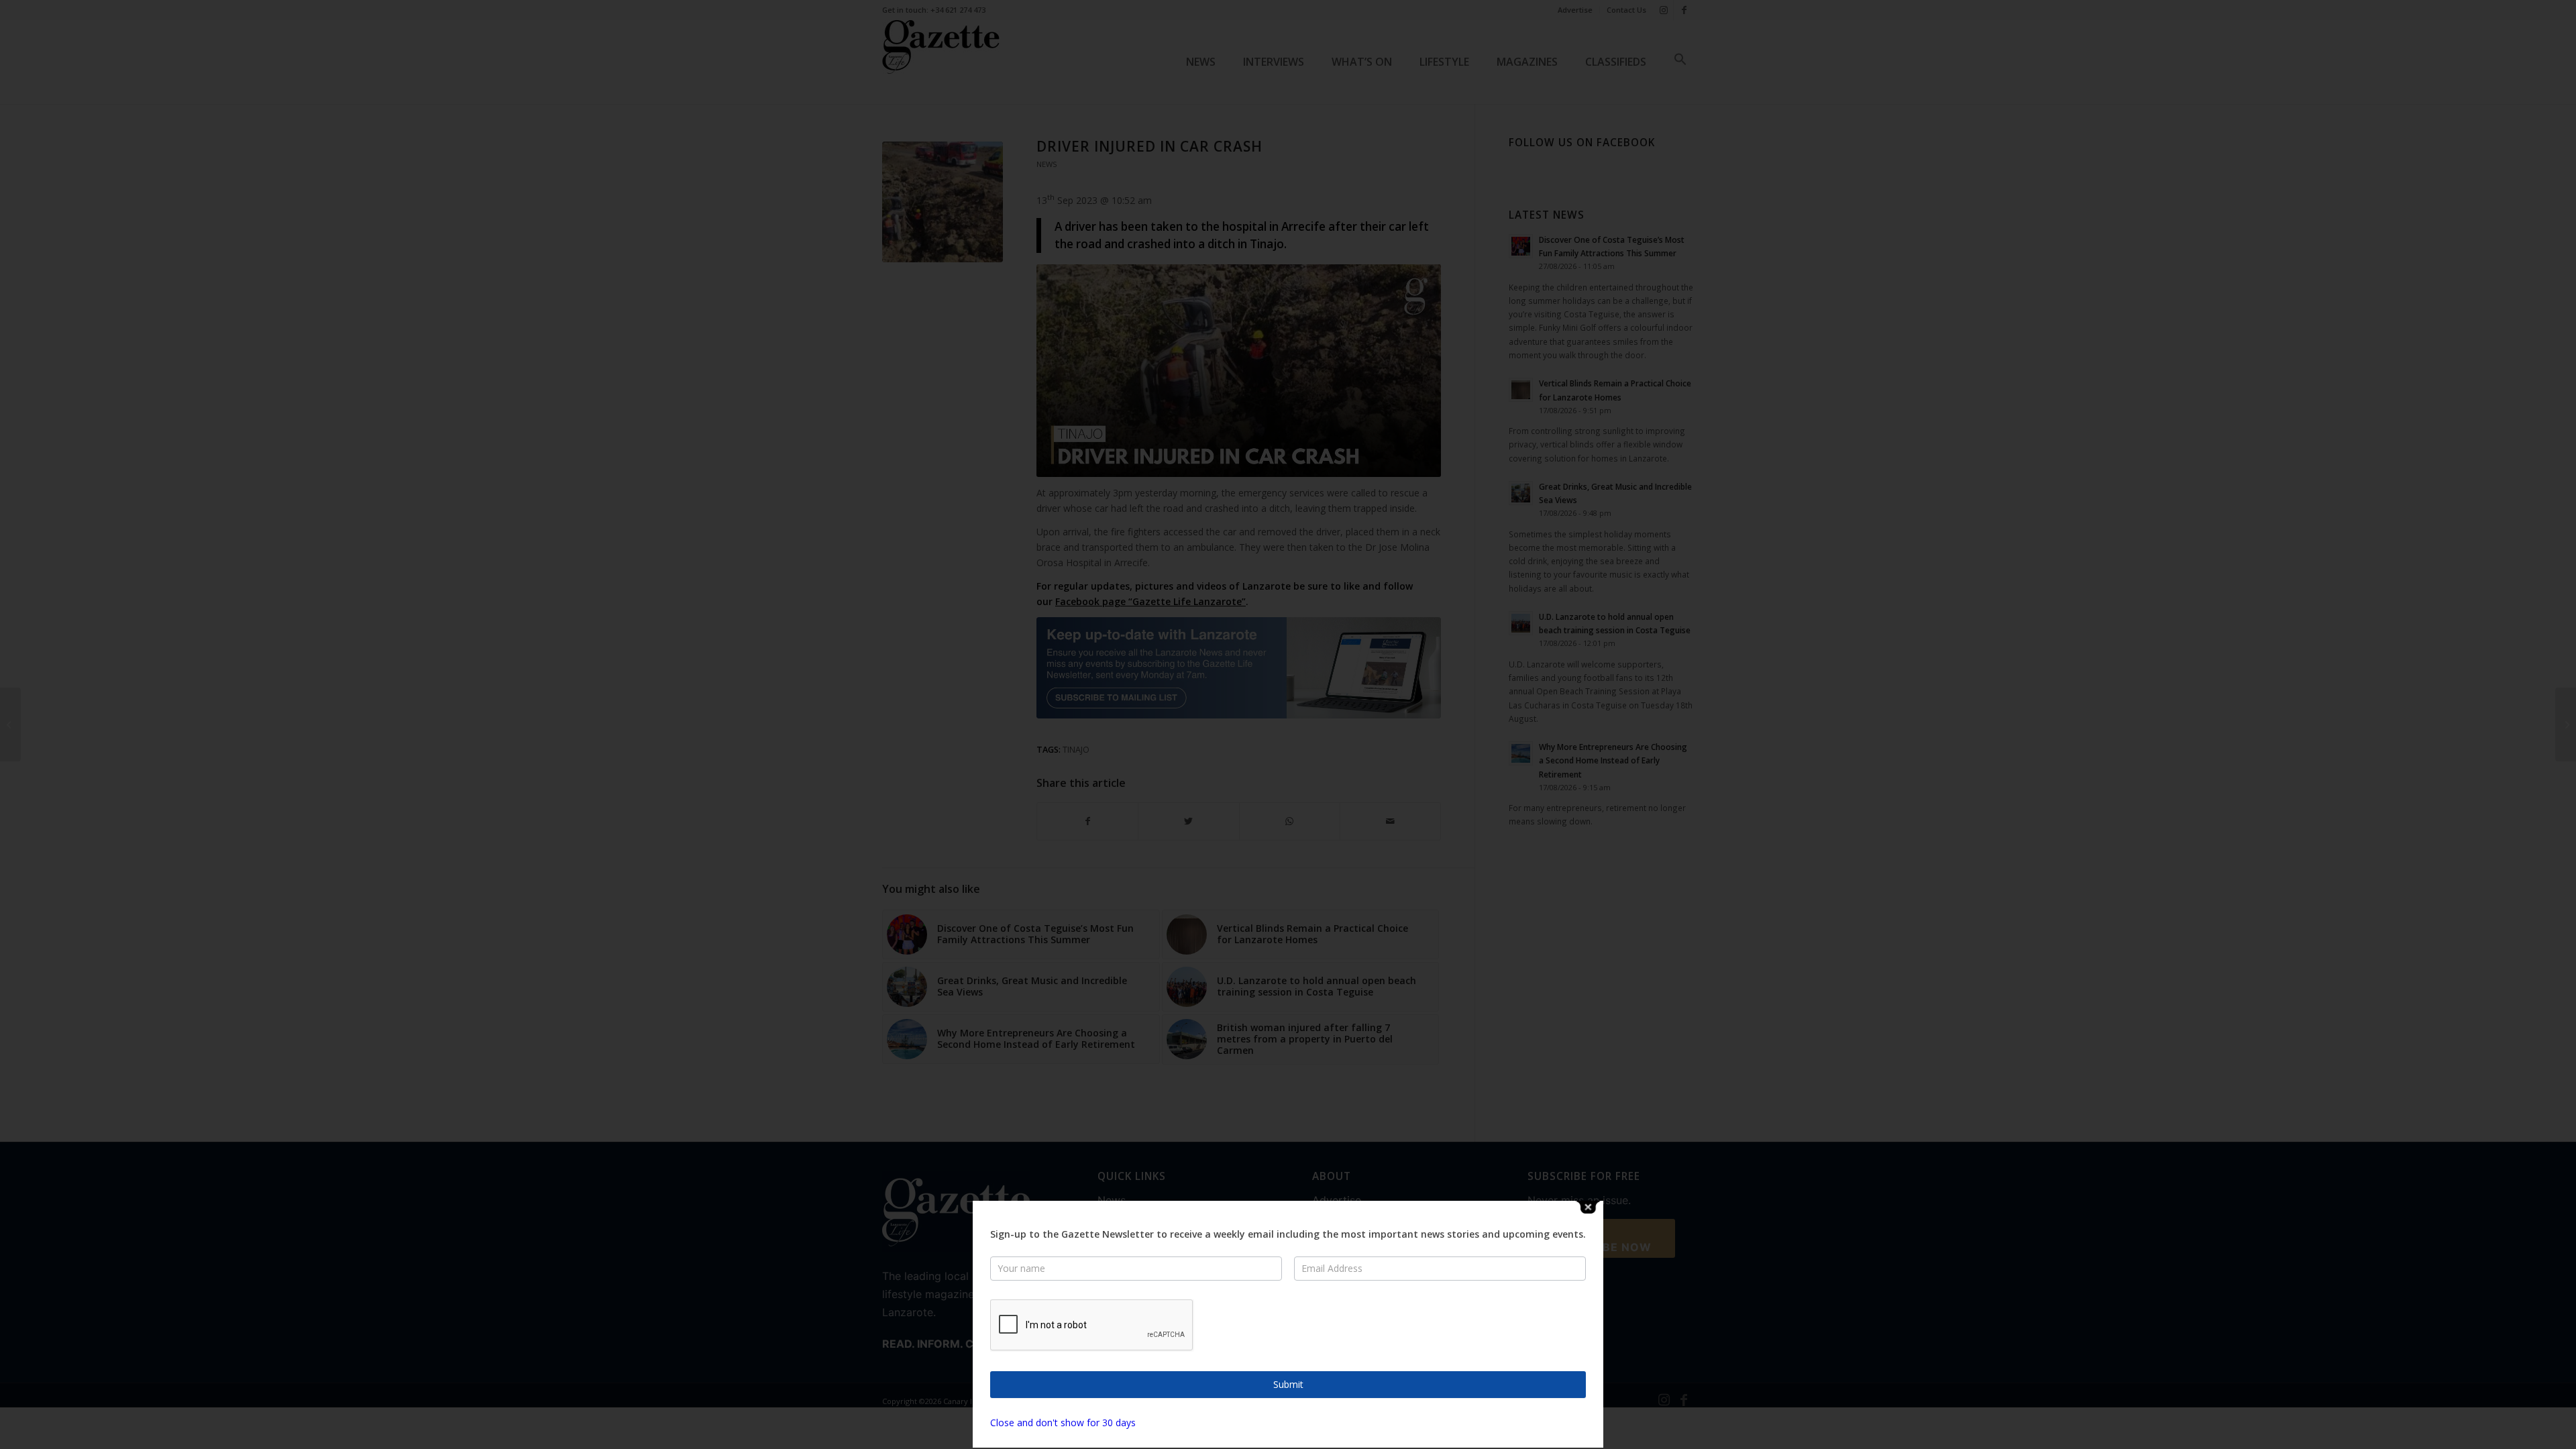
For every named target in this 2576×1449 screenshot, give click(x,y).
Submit (1288, 1384)
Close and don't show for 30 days (1063, 1423)
